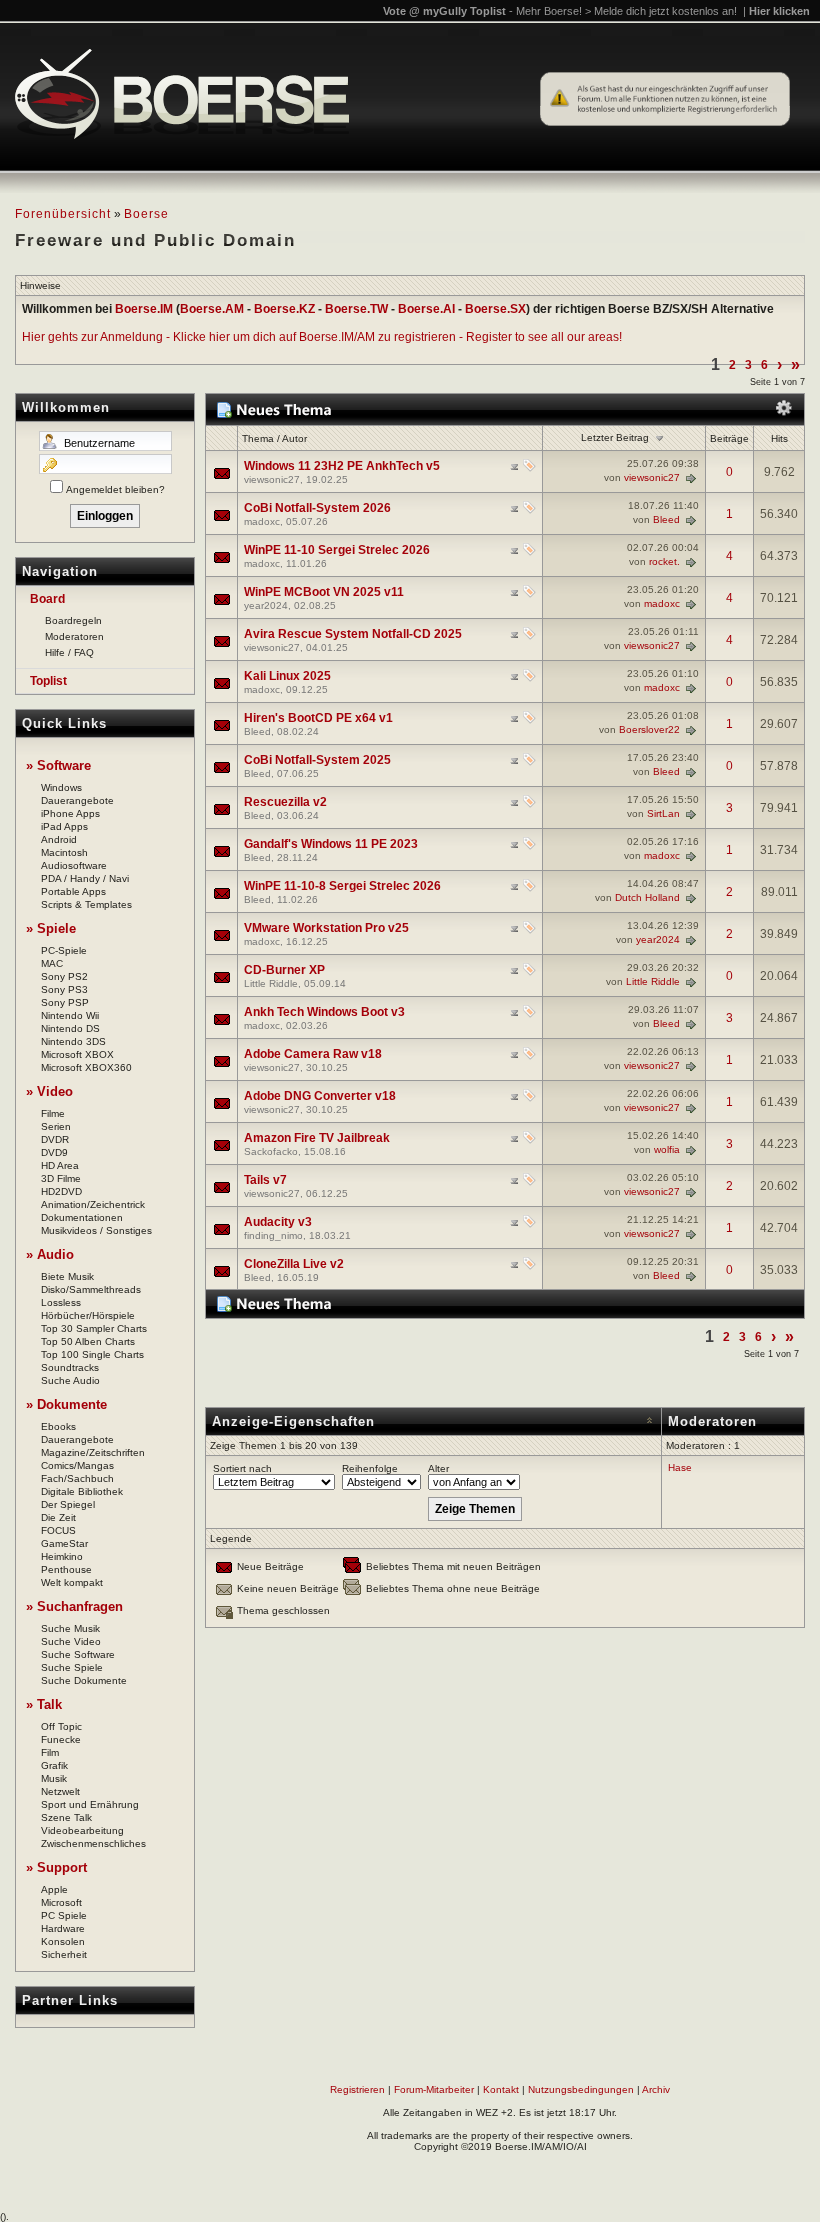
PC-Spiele (64, 950)
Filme (53, 1113)
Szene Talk (66, 1817)
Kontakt (501, 2089)
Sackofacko (271, 1151)
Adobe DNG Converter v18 (320, 1096)
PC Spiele (64, 1915)
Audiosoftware (74, 865)
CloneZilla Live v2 (294, 1264)
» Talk (44, 1704)
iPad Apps (64, 826)
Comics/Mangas (77, 1465)
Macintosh (64, 852)
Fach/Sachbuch (77, 1478)
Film (50, 1752)
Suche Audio (70, 1380)
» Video (49, 1091)
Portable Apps (73, 891)
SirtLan (663, 813)
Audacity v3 (278, 1222)
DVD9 (54, 1152)
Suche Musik (70, 1628)
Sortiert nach (242, 1468)
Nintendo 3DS (73, 1041)
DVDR (55, 1139)
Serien (56, 1126)
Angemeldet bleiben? (115, 489)
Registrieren (357, 2089)
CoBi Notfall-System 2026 (317, 508)
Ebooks (58, 1426)
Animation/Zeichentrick (93, 1204)
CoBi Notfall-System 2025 (317, 760)
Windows (61, 787)
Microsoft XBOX (77, 1054)
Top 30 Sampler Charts (94, 1328)
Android (59, 839)
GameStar (64, 1543)
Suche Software (78, 1654)
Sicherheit (64, 1954)
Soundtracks (70, 1367)
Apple (54, 1889)
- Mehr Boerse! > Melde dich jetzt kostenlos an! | (659, 11)
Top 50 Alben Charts (88, 1341)
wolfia (667, 1149)
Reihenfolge (370, 1468)
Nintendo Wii (70, 1015)
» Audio (50, 1254)
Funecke (61, 1739)
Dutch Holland (647, 897)
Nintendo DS (70, 1028)
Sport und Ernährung (90, 1804)
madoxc (262, 521)
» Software (58, 765)
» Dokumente (66, 1404)
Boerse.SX (495, 309)
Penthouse (66, 1569)
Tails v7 (265, 1180)
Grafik (54, 1765)
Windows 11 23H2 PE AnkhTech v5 (342, 466)
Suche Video (71, 1641)
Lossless (61, 1302)
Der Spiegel (68, 1504)
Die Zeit (58, 1517)
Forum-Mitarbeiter (434, 2089)
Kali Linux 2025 (287, 676)
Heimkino (62, 1556)
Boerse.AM (212, 309)
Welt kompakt (72, 1582)
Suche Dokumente (84, 1680)
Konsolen (63, 1941)
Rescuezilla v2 (285, 802)
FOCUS (58, 1530)
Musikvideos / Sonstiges (96, 1230)
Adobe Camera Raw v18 (313, 1054)
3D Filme (61, 1178)
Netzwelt (60, 1791)
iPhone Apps (70, 813)
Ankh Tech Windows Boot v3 (324, 1012)
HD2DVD (61, 1191)
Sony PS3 (64, 989)
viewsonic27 (272, 479)
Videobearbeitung (82, 1830)
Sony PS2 (64, 976)
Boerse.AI (426, 309)
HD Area (60, 1165)
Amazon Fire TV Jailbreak (317, 1138)
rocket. (664, 561)
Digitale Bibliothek (82, 1491)
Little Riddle (271, 983)
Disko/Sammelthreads (91, 1289)
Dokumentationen (82, 1217)
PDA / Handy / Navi (85, 878)
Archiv (656, 2089)
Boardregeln (73, 620)
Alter (438, 1468)
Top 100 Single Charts (92, 1354)
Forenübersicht (63, 214)
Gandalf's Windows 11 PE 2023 (331, 844)
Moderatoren (74, 636)
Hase (680, 1467)
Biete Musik (67, 1276)
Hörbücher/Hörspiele (88, 1315)
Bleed (666, 519)
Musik (54, 1778)
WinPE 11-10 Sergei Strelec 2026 (337, 550)
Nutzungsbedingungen (581, 2089)
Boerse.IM (144, 309)
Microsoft (61, 1902)
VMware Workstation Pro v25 (326, 928)
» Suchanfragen (74, 1606)
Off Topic (61, 1726)
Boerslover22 (649, 729)
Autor (294, 438)
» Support (56, 1867)
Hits (779, 438)
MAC (52, 963)
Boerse (146, 214)
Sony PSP (65, 1002)
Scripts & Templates (86, 904)
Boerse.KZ (284, 309)
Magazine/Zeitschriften (93, 1452)
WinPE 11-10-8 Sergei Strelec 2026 (342, 886)
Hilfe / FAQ (69, 652)
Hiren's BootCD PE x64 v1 (318, 718)
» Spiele (51, 928)
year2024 (266, 605)
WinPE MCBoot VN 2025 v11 (324, 592)
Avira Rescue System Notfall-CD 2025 (353, 634)
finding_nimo (273, 1235)
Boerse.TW (356, 309)
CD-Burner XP (284, 970)
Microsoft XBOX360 (86, 1067)
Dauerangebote (77, 800)
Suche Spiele (72, 1667)
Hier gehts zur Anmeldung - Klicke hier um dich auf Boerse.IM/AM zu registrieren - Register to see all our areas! (322, 337)
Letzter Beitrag (615, 437)
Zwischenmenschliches (93, 1843)
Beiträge (729, 438)
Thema (258, 438)
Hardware (63, 1928)
